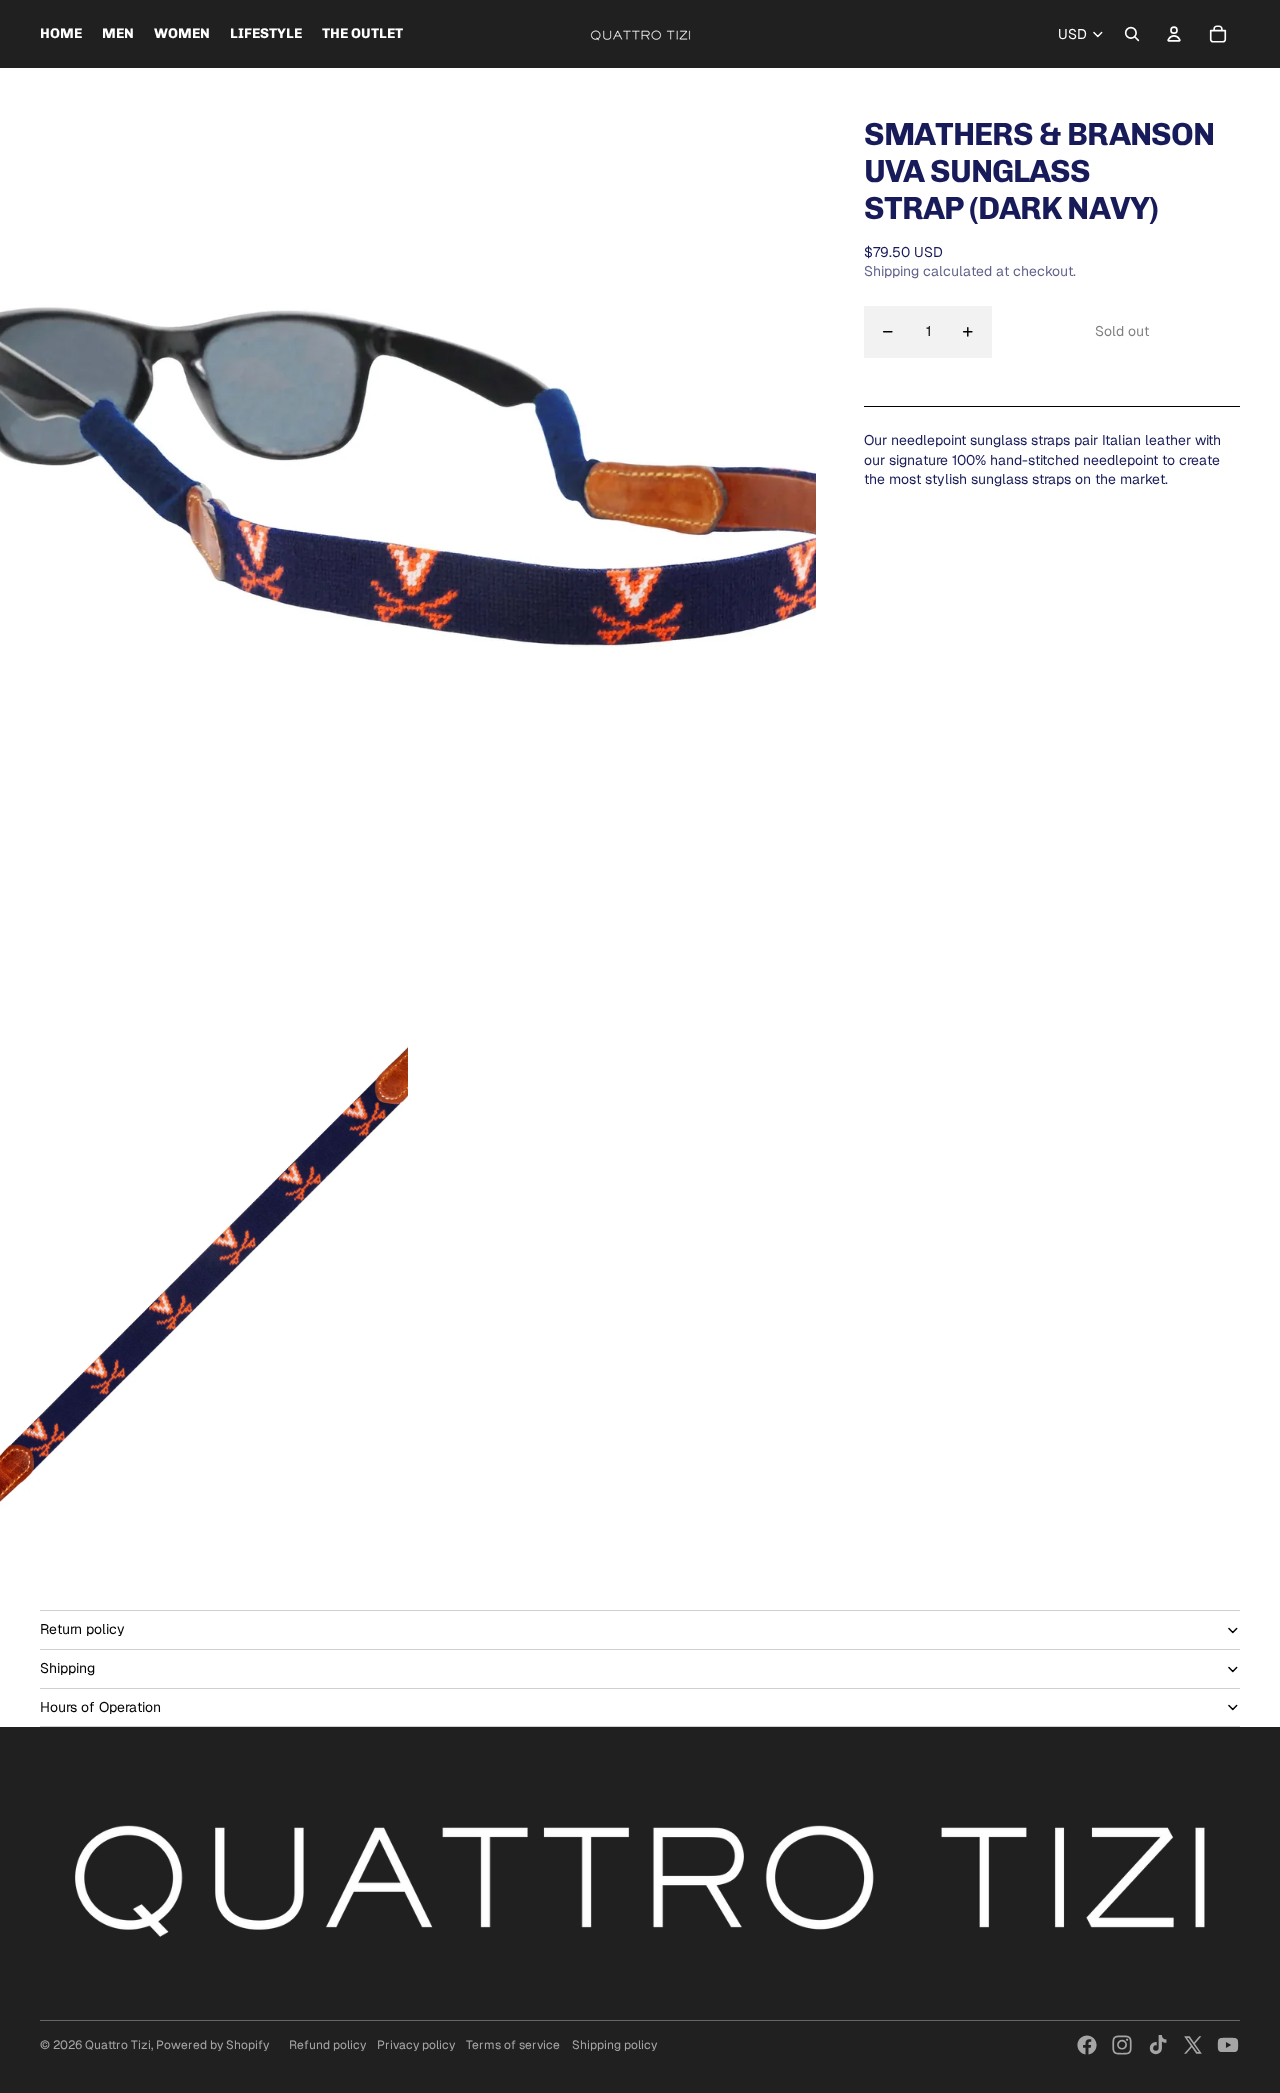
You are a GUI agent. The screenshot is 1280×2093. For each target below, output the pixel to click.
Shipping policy (614, 2045)
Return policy (82, 1629)
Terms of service (513, 2045)
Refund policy (327, 2045)
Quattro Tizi (118, 2045)
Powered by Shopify (212, 2045)
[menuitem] (61, 34)
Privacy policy (416, 2045)
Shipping (67, 1668)
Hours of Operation (100, 1707)
